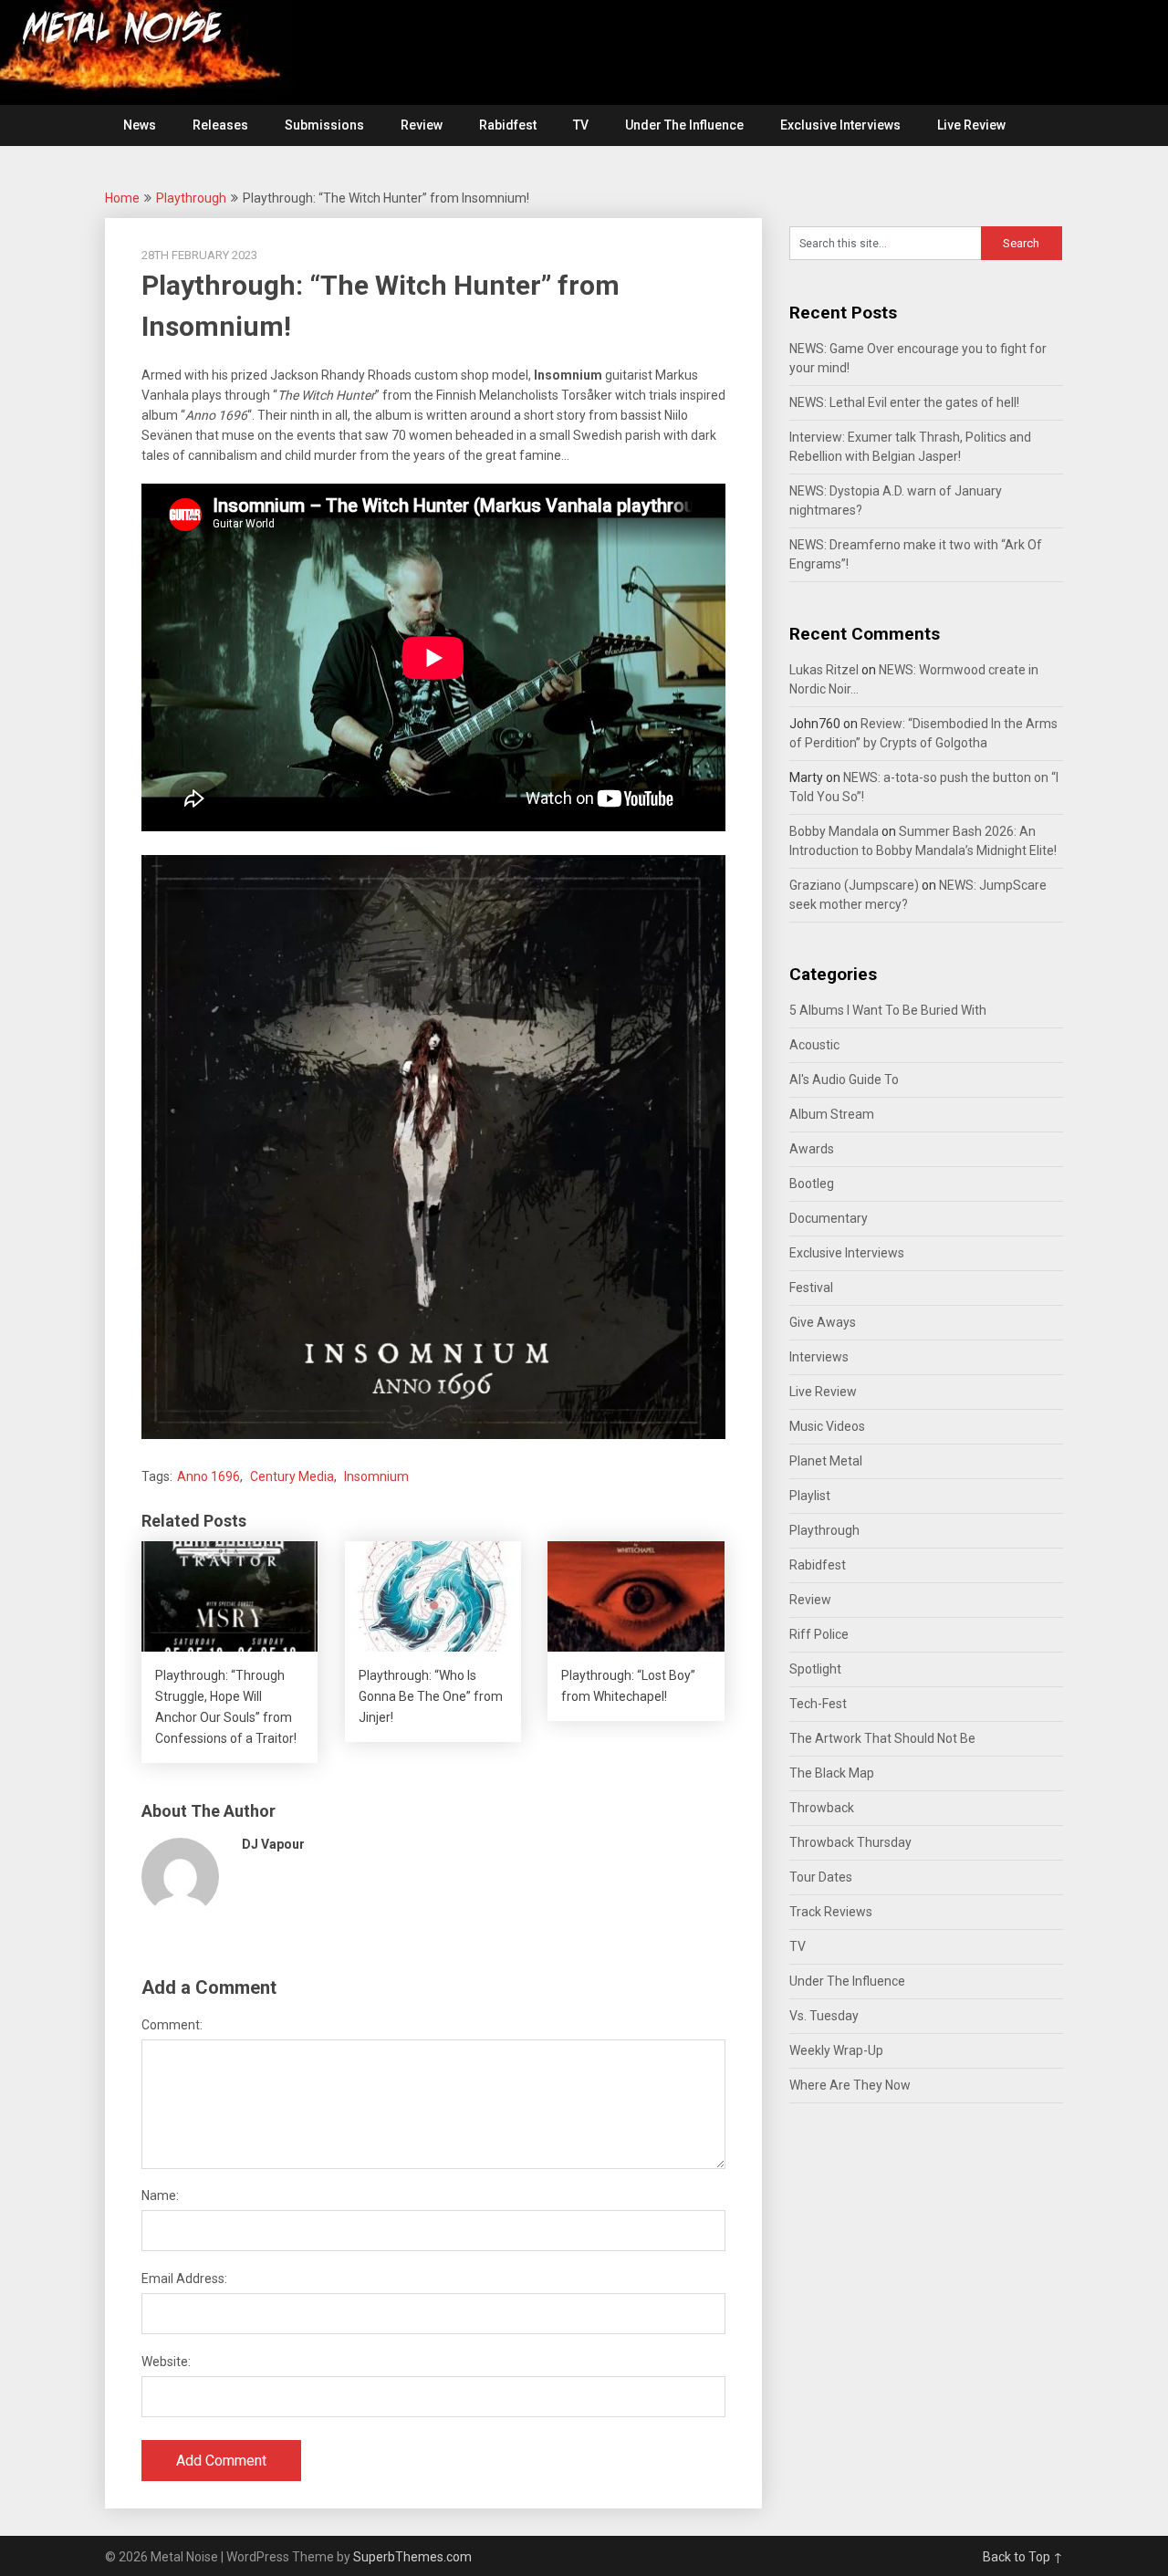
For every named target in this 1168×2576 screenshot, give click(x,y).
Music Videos (827, 1426)
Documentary (829, 1218)
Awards (812, 1149)
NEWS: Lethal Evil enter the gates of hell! (904, 402)
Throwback (822, 1808)
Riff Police (819, 1634)
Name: (160, 2195)
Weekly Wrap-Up (836, 2050)
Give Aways (823, 1322)
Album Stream (832, 1114)
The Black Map (832, 1773)
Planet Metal (826, 1461)
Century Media (292, 1476)
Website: (166, 2362)
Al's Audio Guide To (844, 1079)
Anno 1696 (209, 1476)
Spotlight (815, 1669)
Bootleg (812, 1184)
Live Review (971, 125)
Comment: (172, 2025)
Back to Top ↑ (1023, 2557)
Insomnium (376, 1476)
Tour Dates (821, 1877)
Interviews (819, 1357)
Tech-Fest (818, 1704)
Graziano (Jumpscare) (854, 885)
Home (122, 198)
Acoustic (814, 1045)
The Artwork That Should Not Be (882, 1738)
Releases (220, 125)
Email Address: (184, 2279)
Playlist (810, 1496)
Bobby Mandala (834, 831)
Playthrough (191, 198)
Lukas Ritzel (824, 670)
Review (422, 125)
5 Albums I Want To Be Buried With (888, 1010)
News (140, 125)
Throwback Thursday (850, 1842)
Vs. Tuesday (824, 2016)
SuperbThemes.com (412, 2557)
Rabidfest (508, 125)
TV (581, 125)
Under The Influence (684, 125)
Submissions (324, 125)
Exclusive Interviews (840, 125)
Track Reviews (831, 1912)
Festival (811, 1288)
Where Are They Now (850, 2085)
